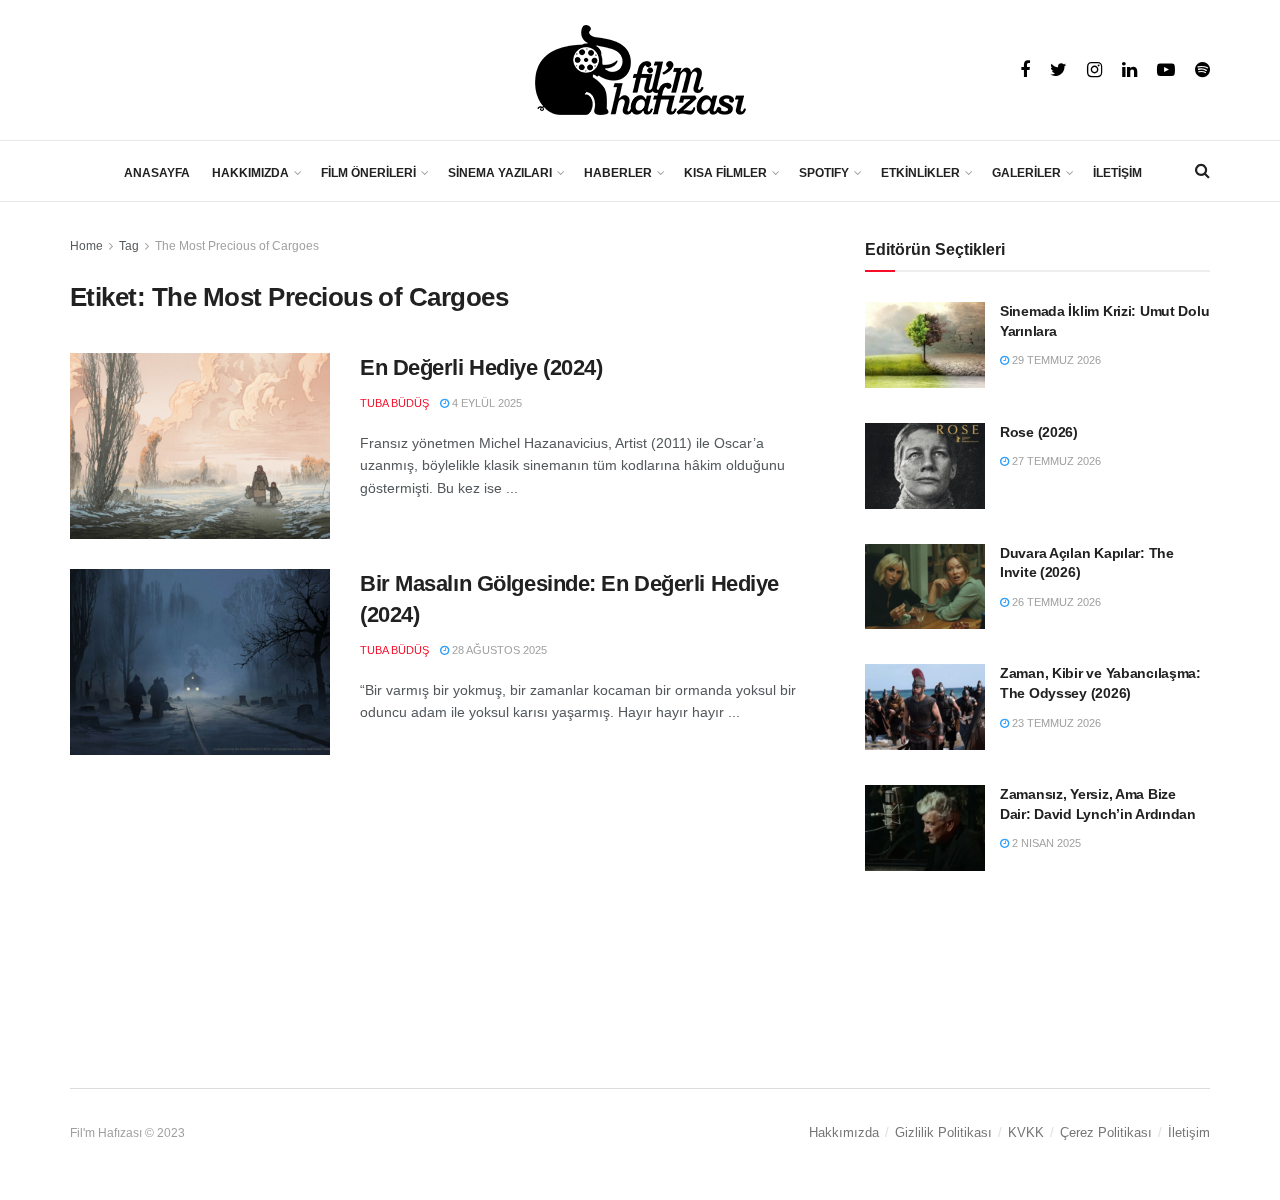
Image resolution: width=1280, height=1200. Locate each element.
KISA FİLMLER (725, 173)
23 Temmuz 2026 (1055, 723)
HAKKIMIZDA (250, 173)
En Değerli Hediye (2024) (481, 367)
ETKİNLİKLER (920, 173)
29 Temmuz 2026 (1055, 360)
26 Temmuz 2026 (1055, 602)
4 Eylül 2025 (485, 403)
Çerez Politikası (1106, 1132)
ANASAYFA (157, 173)
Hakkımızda (844, 1132)
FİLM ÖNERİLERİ (368, 173)
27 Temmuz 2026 (1055, 461)
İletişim (1189, 1132)
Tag (129, 246)
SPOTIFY (824, 173)
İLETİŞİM (1117, 173)
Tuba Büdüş (394, 403)
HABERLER (618, 173)
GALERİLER (1026, 173)
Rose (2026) (1039, 432)
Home (86, 246)
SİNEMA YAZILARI (500, 173)
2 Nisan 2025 (1045, 843)
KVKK (1026, 1132)
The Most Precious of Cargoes (237, 246)
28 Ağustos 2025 (498, 650)
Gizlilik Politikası (943, 1132)
